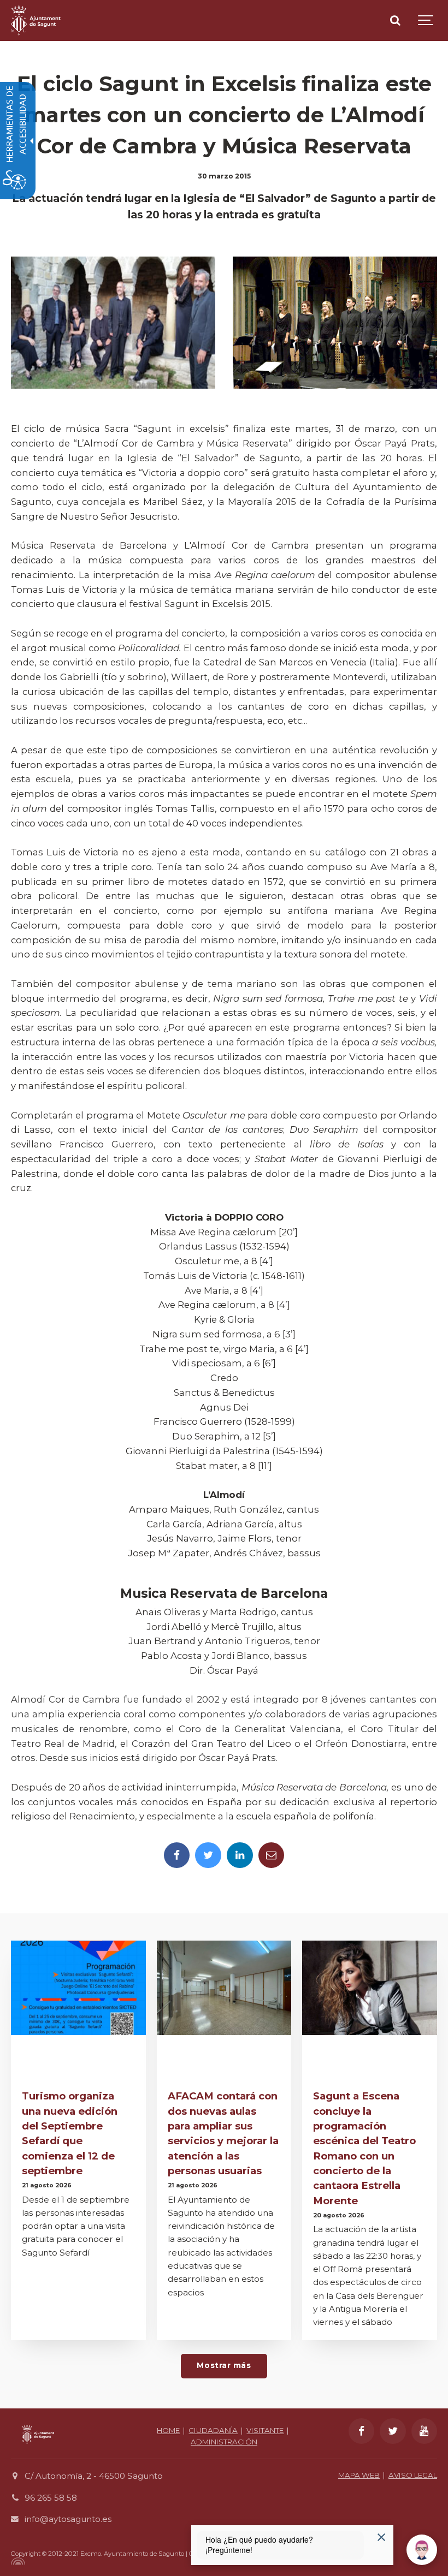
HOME (168, 2430)
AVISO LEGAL (413, 2475)
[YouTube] (425, 2431)
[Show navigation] (426, 20)
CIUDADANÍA (213, 2430)
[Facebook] (177, 1855)
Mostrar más (224, 2365)
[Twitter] (208, 1855)
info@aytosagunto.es (68, 2519)
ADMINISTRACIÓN (224, 2442)
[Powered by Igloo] (16, 2561)
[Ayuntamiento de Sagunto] (36, 20)
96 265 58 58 (51, 2498)
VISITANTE (265, 2430)
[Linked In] (240, 1855)
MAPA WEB (359, 2475)
